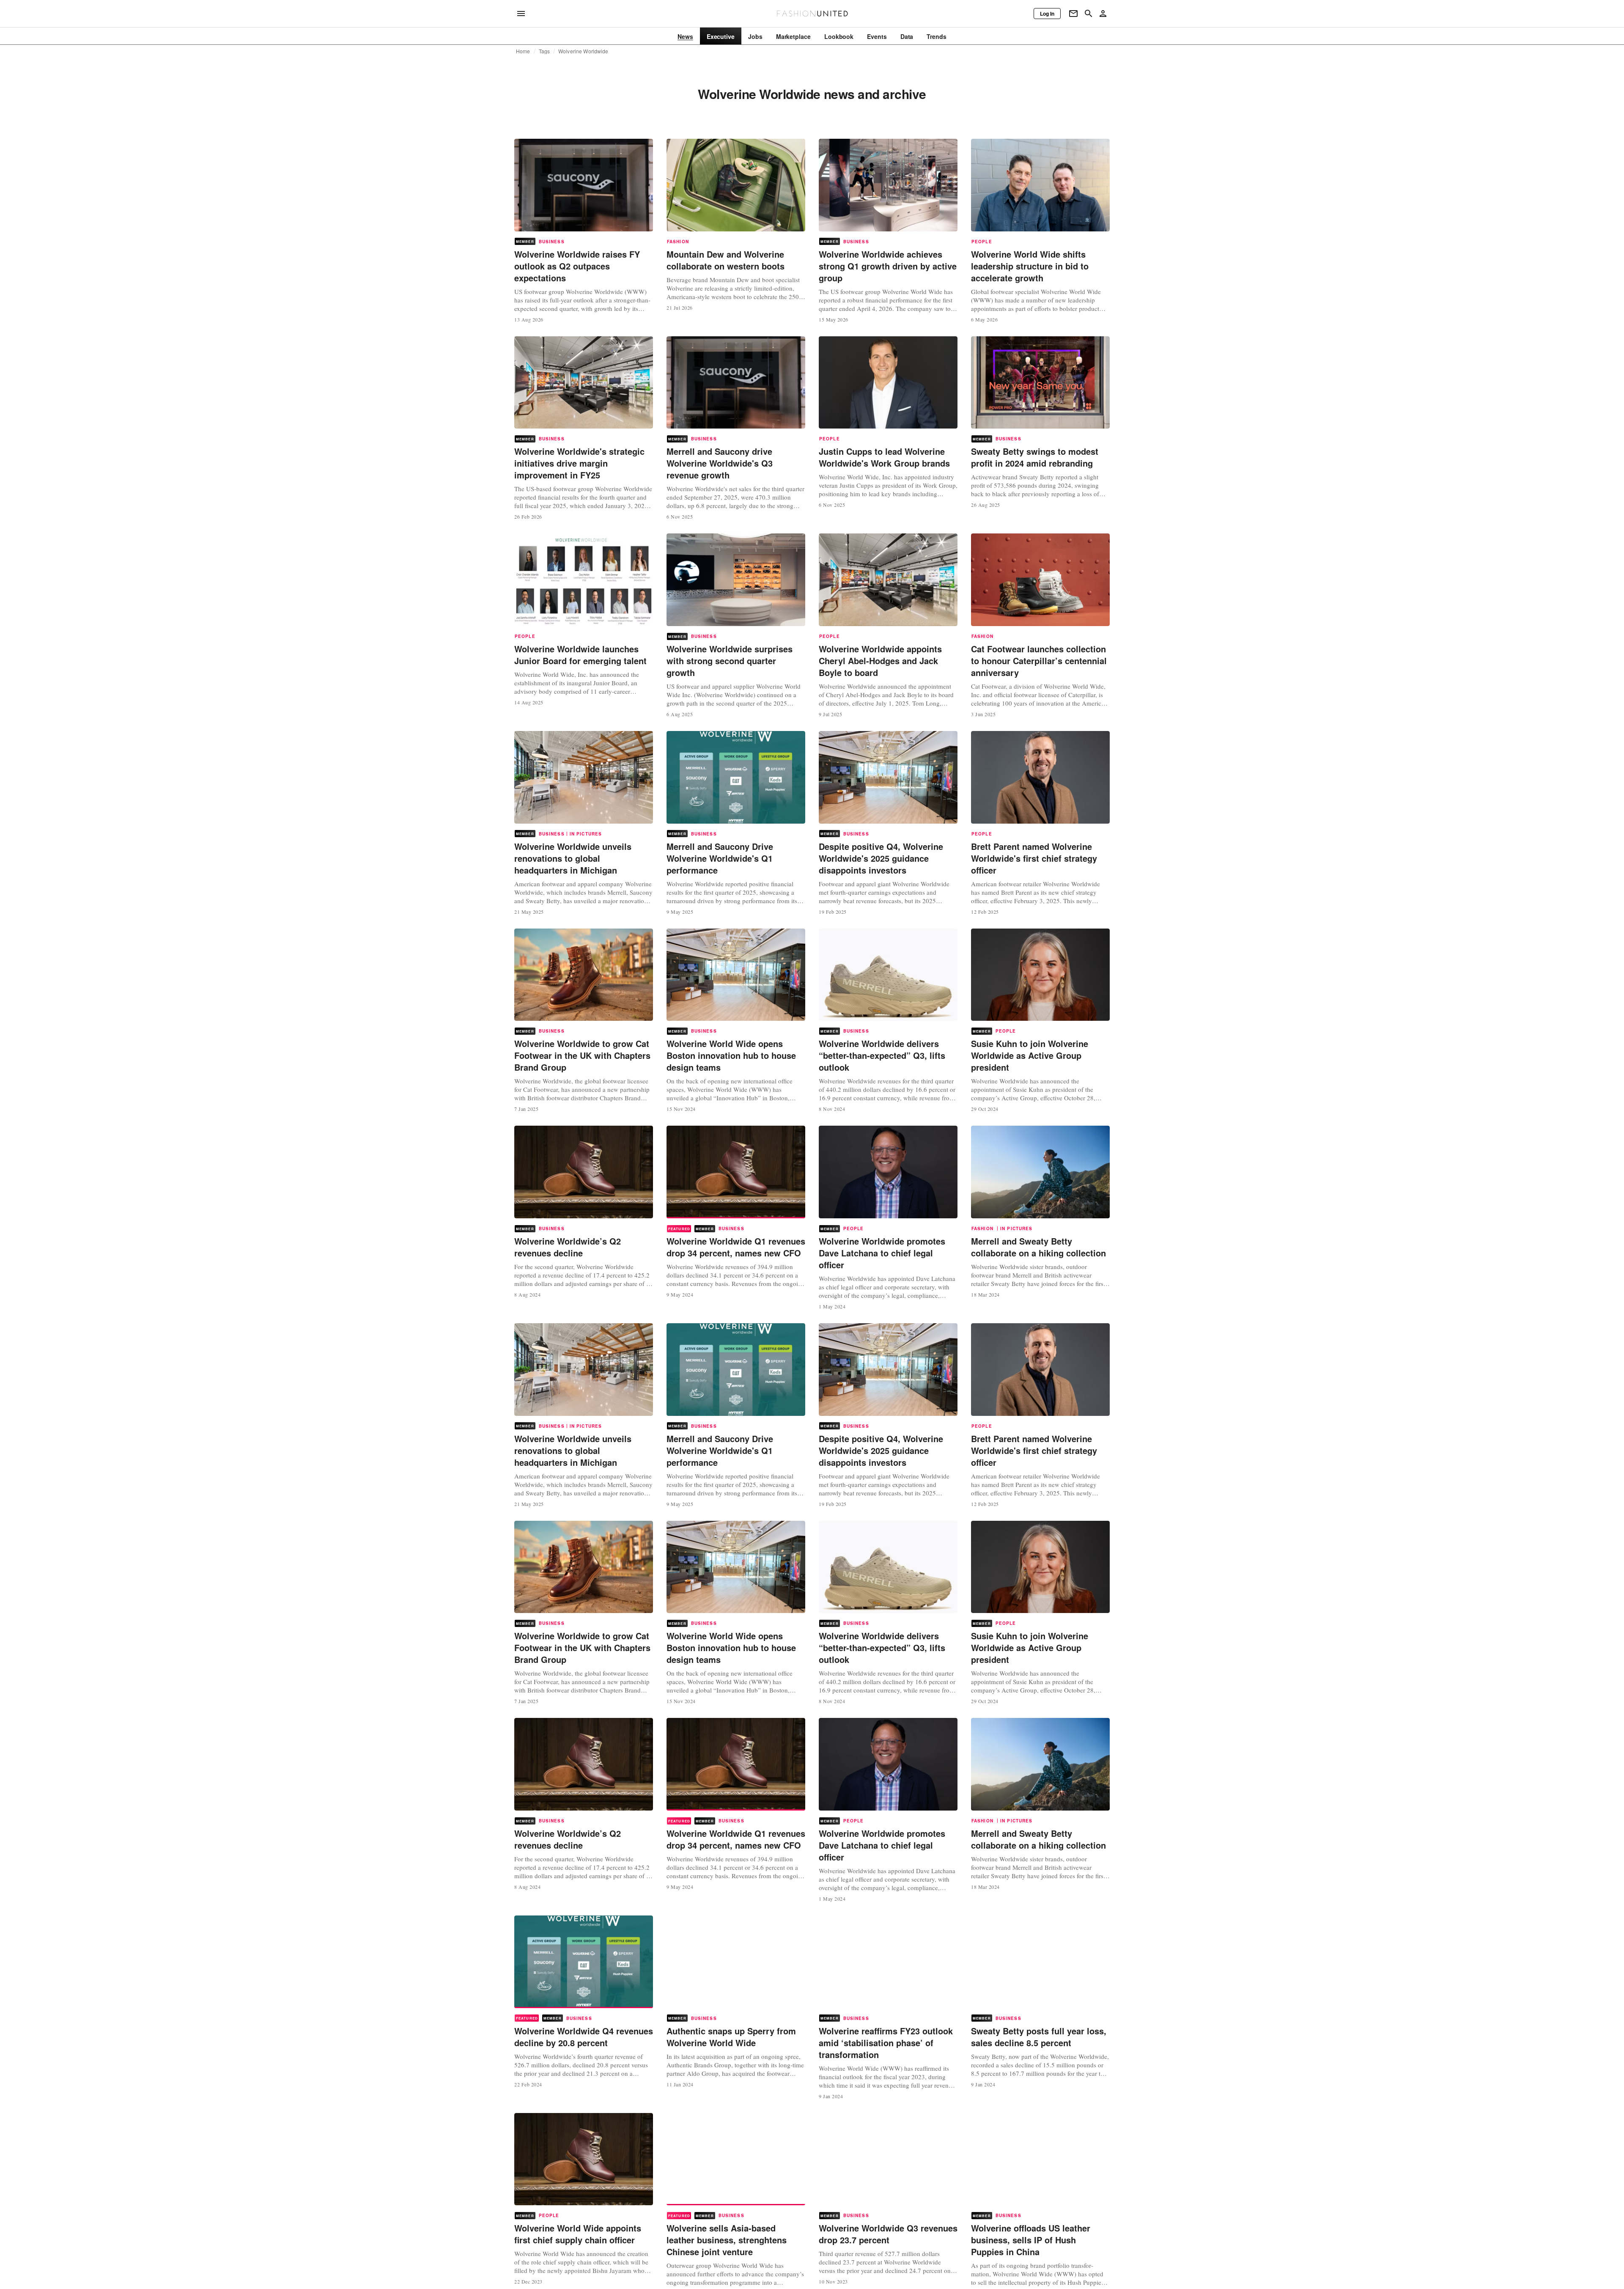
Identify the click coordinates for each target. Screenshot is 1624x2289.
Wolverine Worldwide (583, 51)
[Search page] (1089, 14)
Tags (545, 51)
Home (523, 51)
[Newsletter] (1073, 14)
